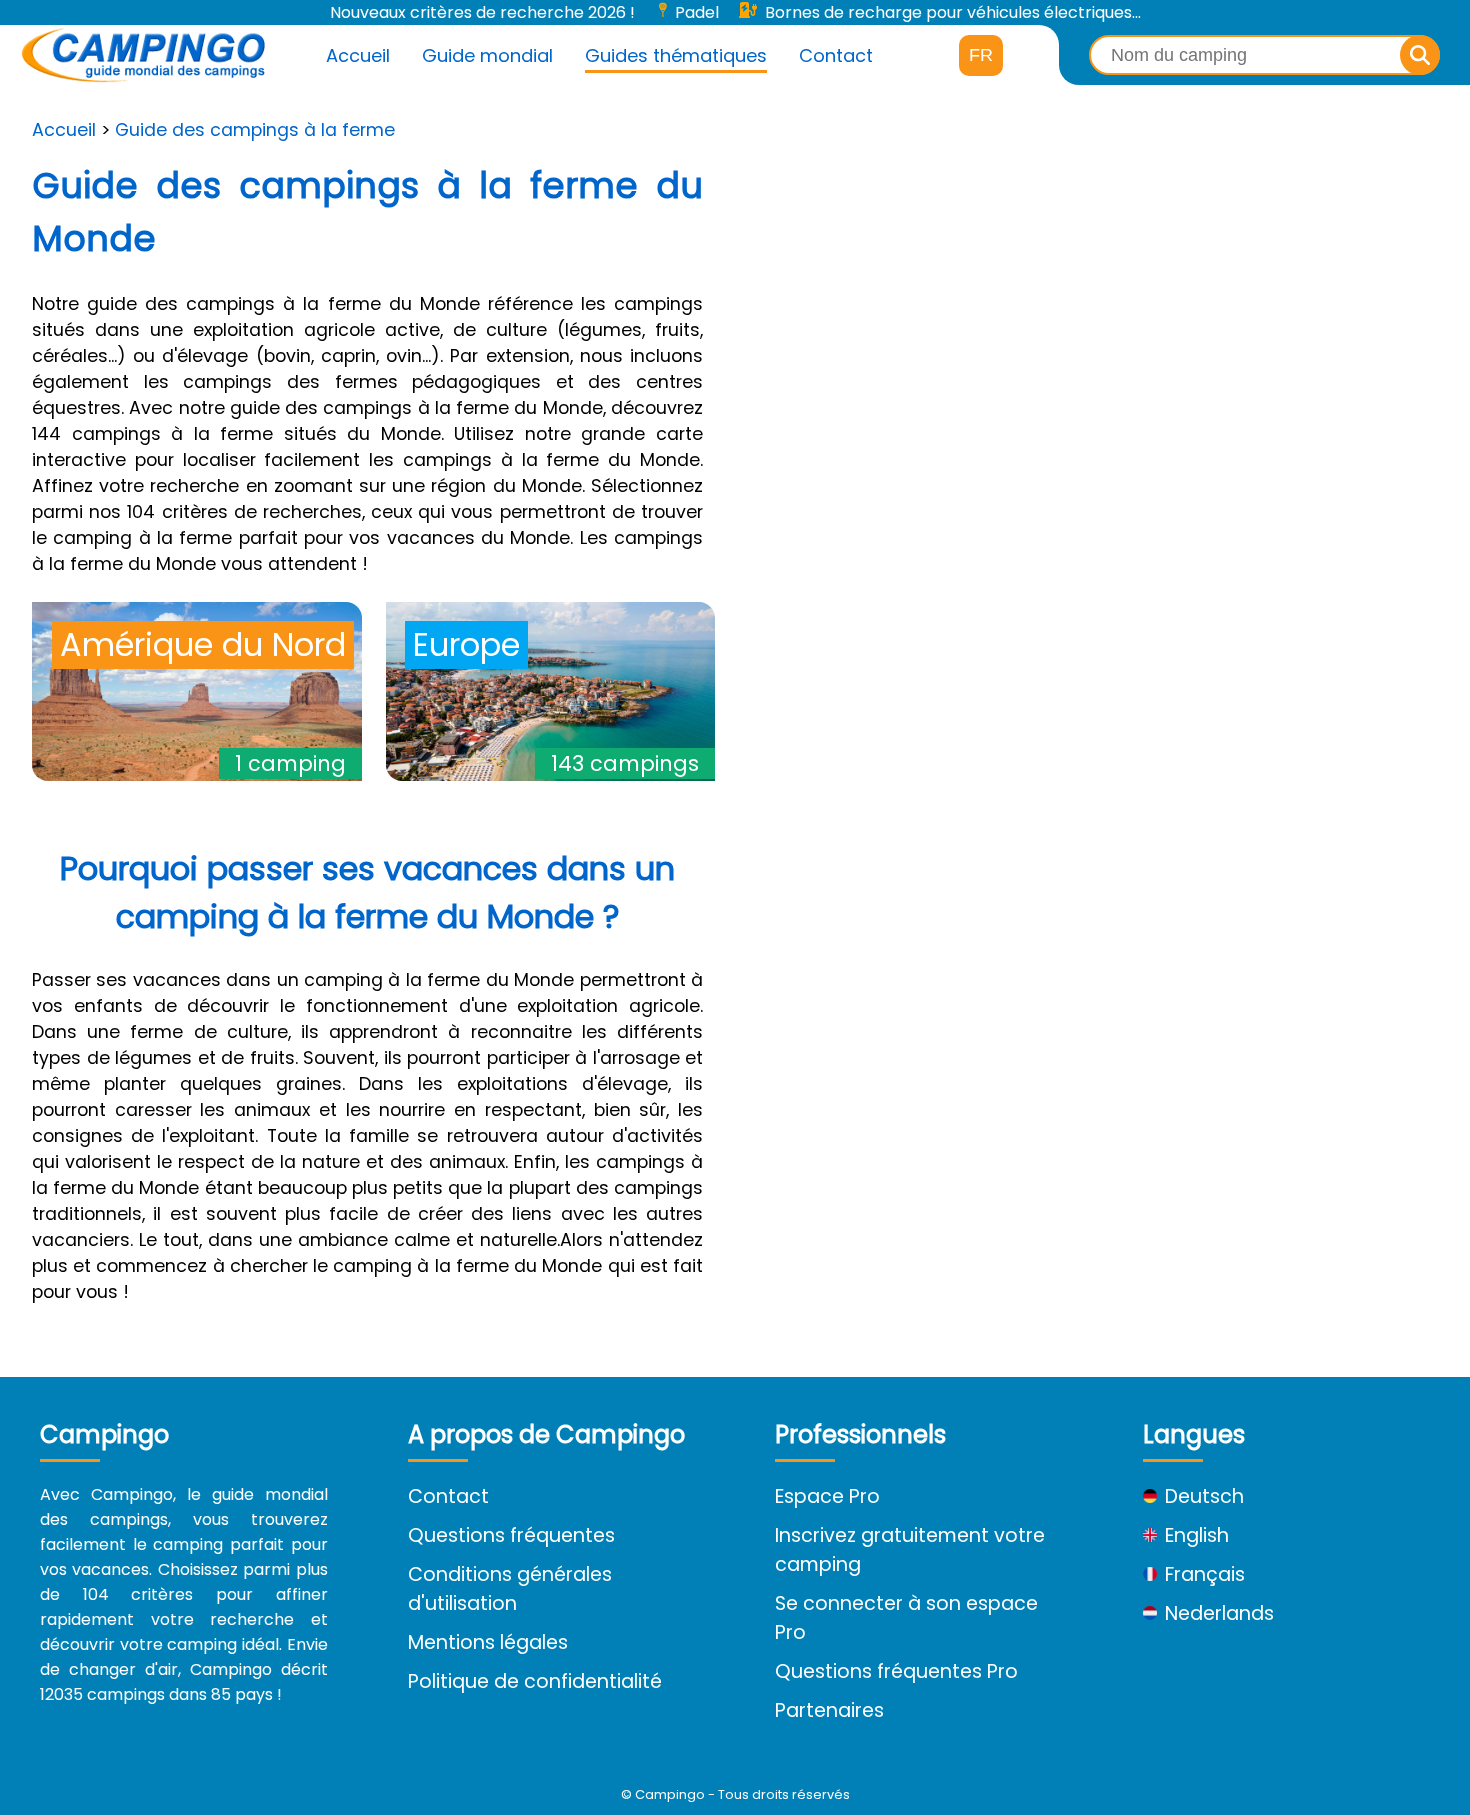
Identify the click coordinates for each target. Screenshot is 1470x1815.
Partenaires (829, 1710)
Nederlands (1219, 1613)
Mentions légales (488, 1642)
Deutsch (1204, 1496)
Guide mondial (487, 55)
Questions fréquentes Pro (896, 1671)
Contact (836, 55)
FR (981, 55)
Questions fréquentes (511, 1535)
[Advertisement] (1102, 283)
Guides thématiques (676, 55)
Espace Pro (827, 1496)
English (1197, 1535)
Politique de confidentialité (535, 1681)
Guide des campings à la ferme (255, 130)
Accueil (358, 55)
